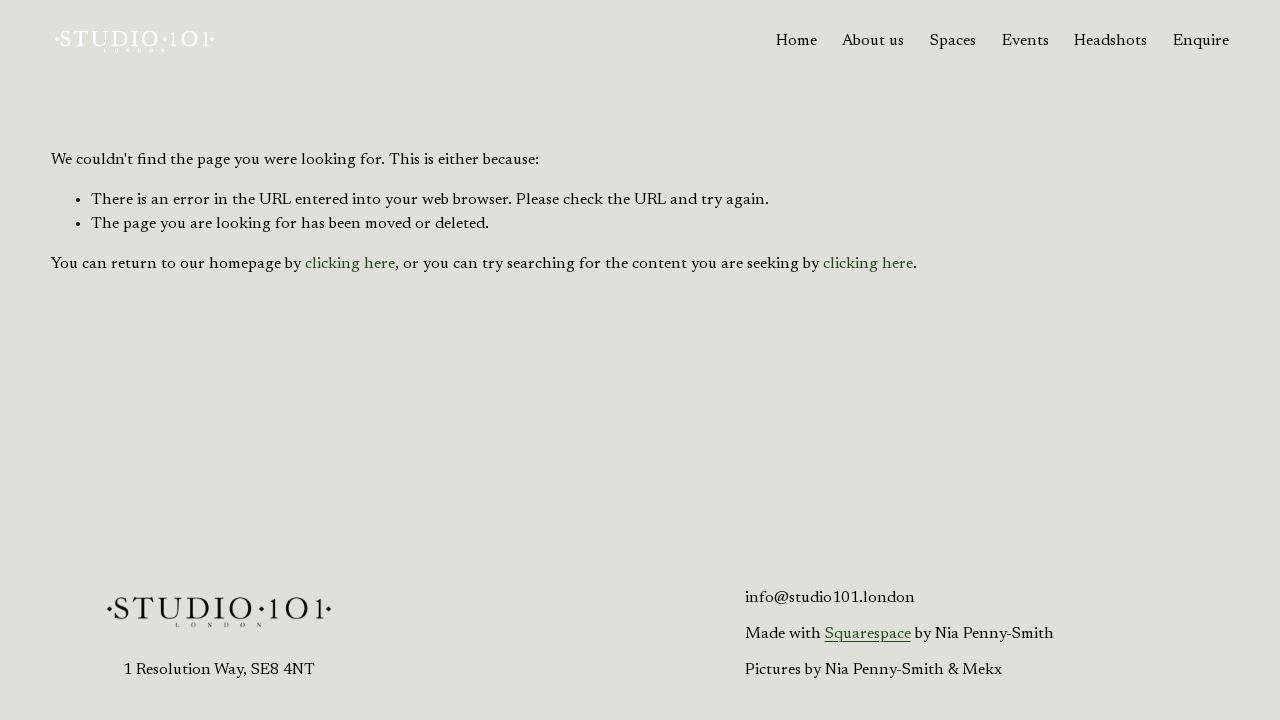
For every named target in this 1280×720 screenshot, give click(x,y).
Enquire (1201, 41)
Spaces (953, 41)
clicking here (350, 264)
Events (1025, 41)
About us (873, 41)
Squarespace (868, 634)
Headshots (1110, 41)
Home (796, 41)
